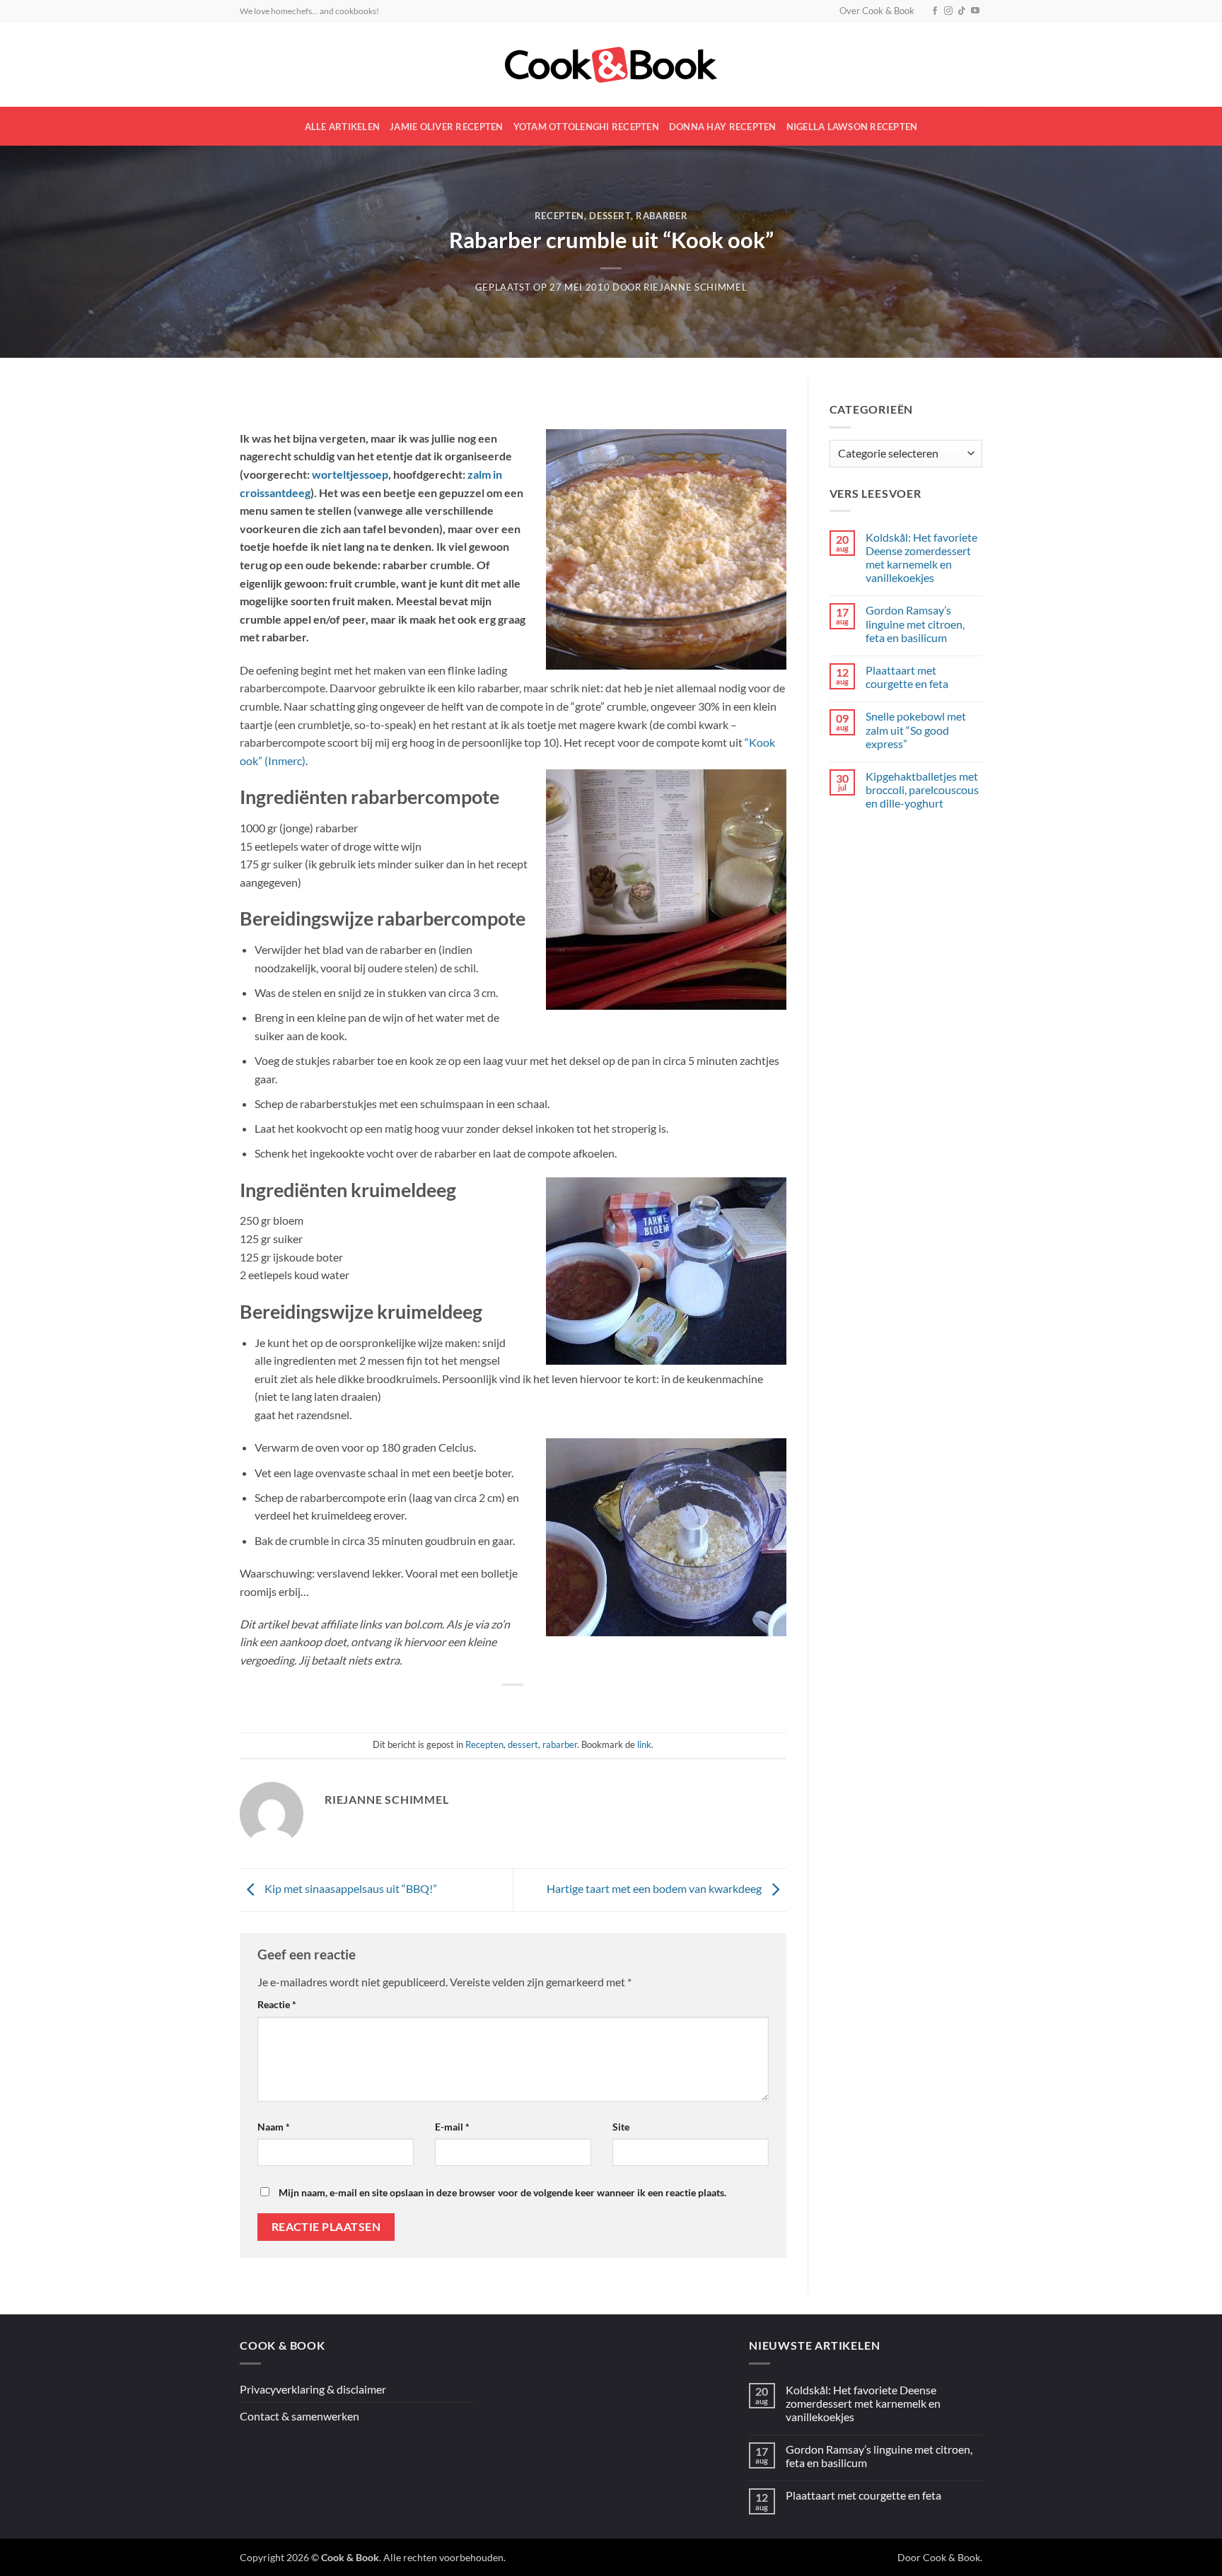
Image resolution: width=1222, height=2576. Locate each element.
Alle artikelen (343, 127)
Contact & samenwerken (299, 2416)
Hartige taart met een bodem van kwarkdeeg (655, 1888)
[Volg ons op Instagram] (948, 11)
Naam (274, 2127)
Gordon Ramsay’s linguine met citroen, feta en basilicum (915, 623)
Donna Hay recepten (723, 127)
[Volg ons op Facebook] (935, 11)
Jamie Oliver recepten (446, 127)
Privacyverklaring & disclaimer (313, 2389)
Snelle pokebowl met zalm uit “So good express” (916, 729)
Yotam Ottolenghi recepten (586, 127)
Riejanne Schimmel (695, 287)
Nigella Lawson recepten (852, 127)
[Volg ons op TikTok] (962, 11)
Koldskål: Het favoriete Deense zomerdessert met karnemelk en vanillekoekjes (921, 558)
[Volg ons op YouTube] (975, 11)
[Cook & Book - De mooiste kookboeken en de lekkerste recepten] (611, 65)
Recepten (559, 216)
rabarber (662, 216)
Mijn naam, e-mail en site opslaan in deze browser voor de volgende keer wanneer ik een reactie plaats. (502, 2192)
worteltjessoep (350, 474)
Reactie (277, 2004)
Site (621, 2127)
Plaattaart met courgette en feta (907, 677)
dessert (610, 216)
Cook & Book (952, 2557)
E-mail (452, 2127)
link (644, 1744)
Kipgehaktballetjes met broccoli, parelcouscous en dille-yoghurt (922, 789)
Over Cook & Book (877, 11)
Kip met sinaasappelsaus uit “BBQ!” (350, 1888)
